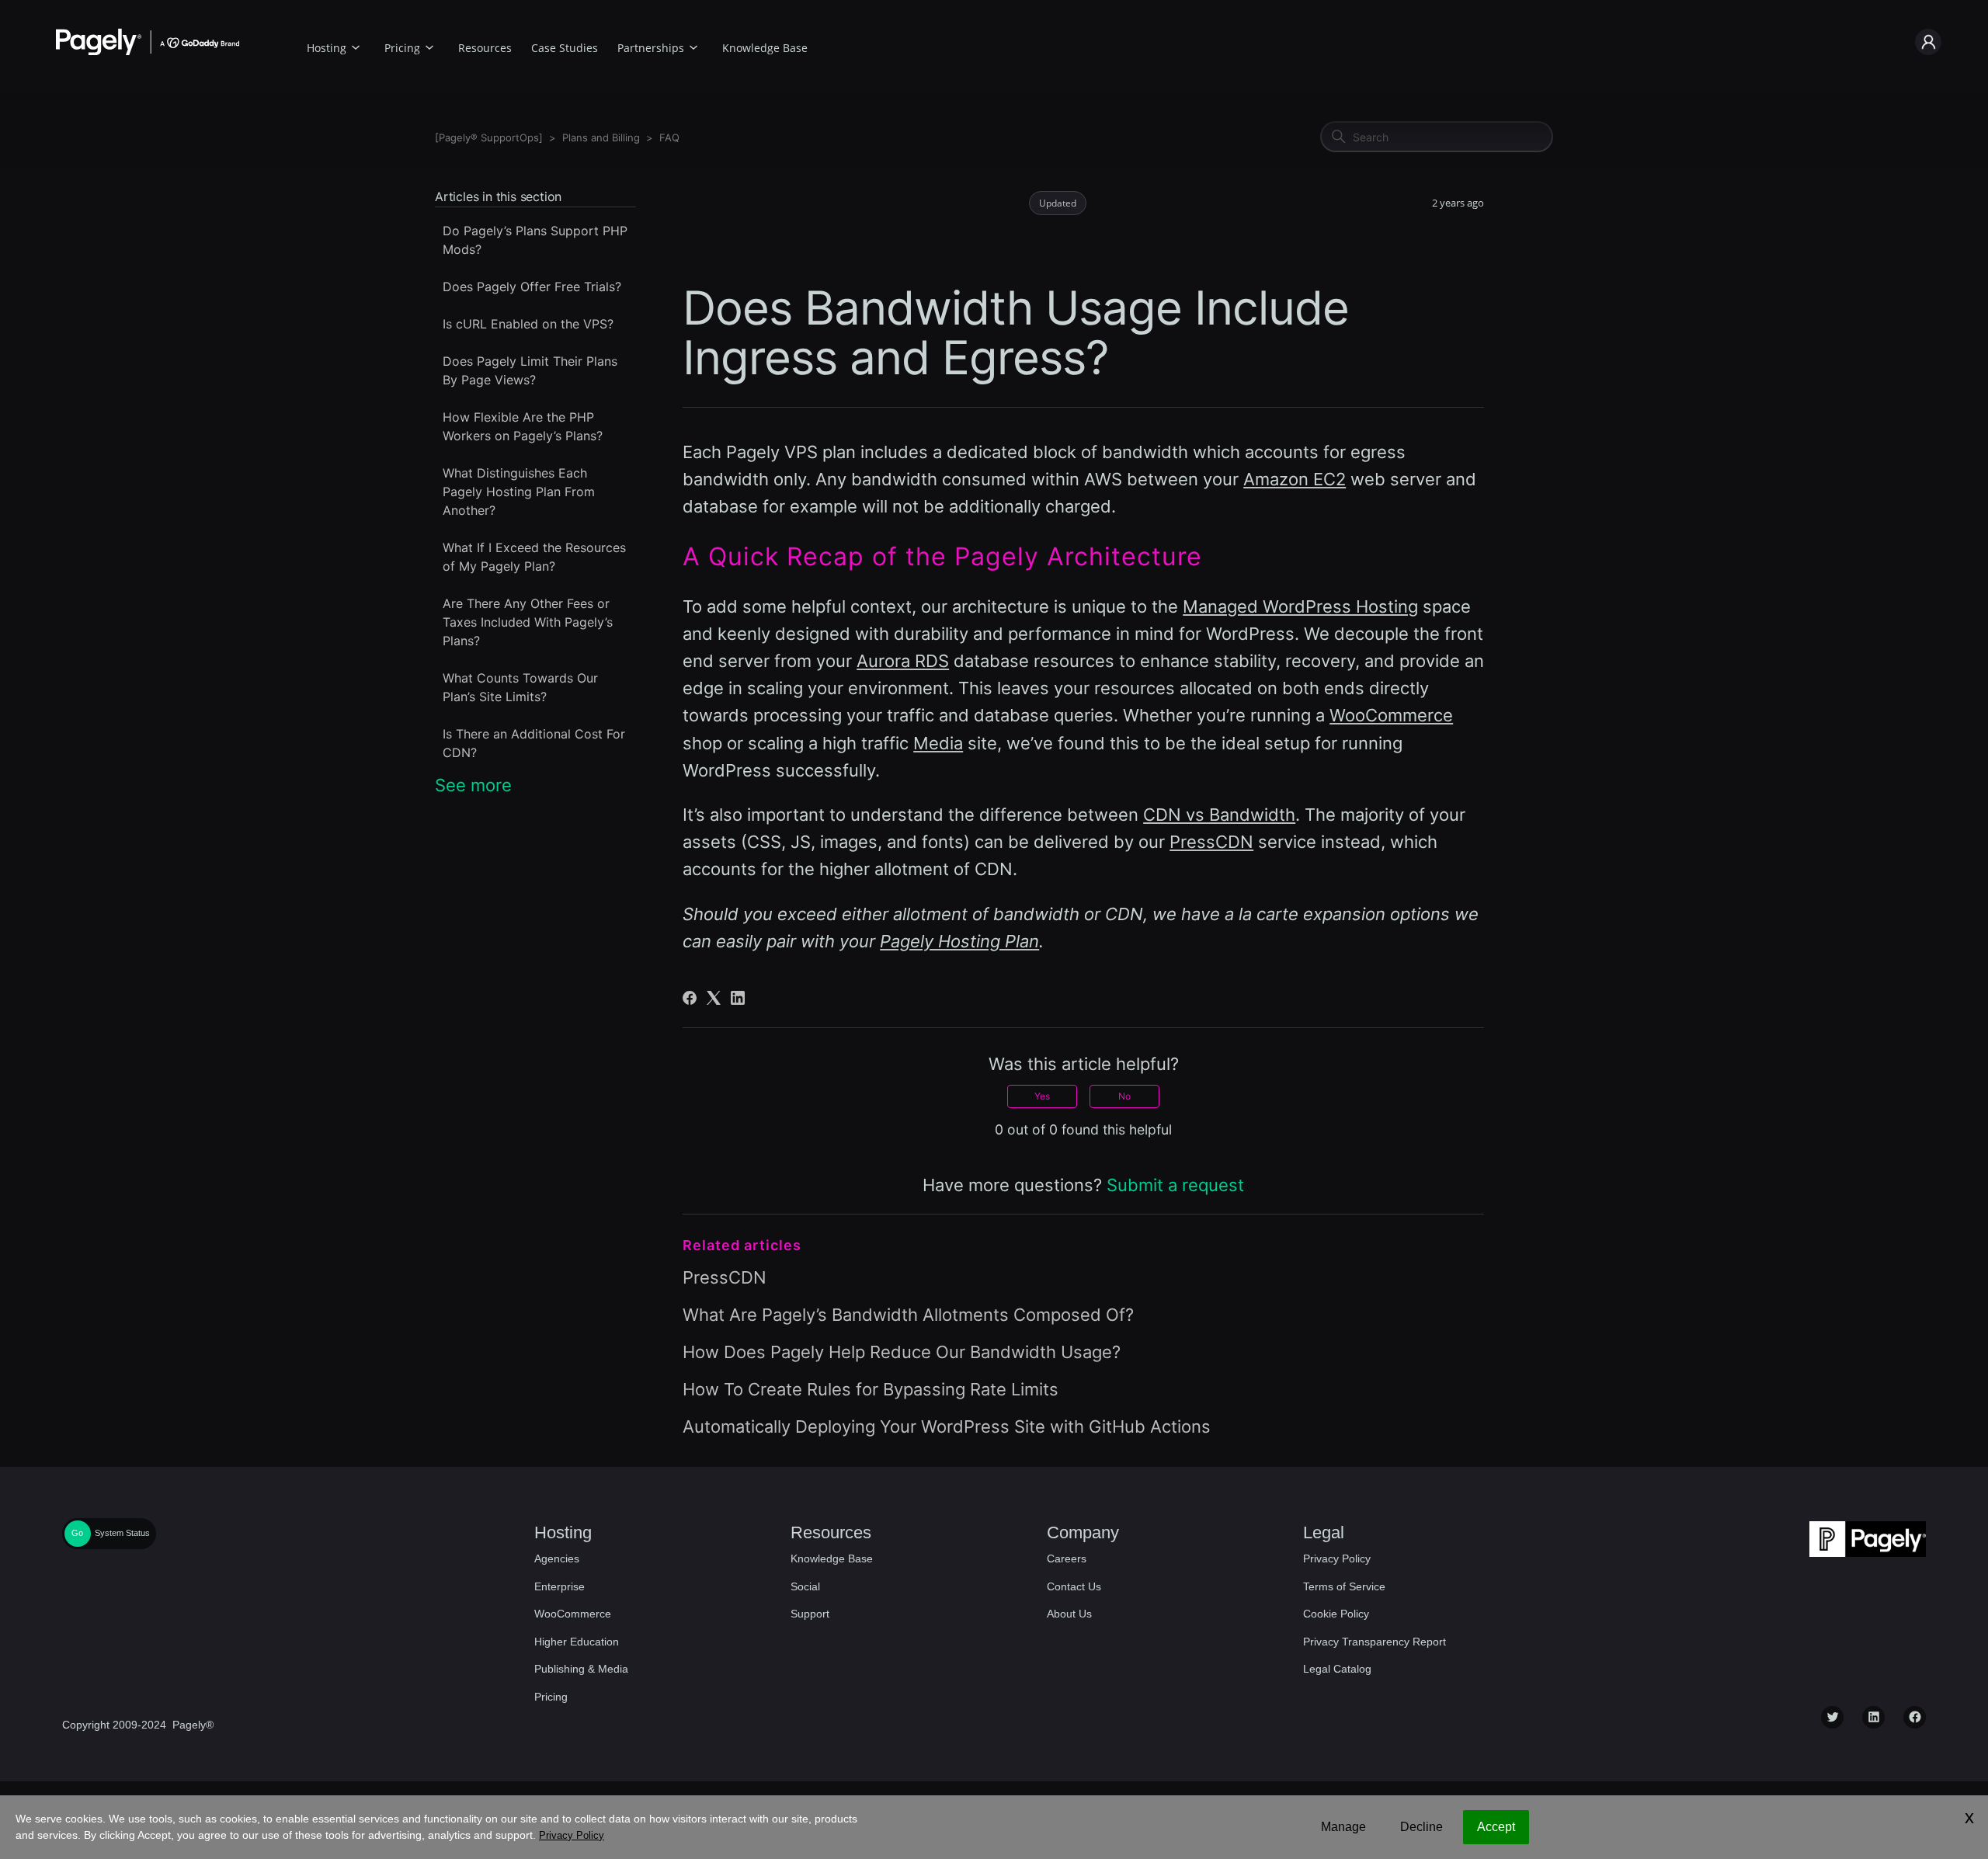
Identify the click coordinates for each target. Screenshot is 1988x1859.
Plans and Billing (601, 137)
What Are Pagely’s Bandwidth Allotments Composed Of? (908, 1315)
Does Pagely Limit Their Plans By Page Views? (530, 370)
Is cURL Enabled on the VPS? (528, 324)
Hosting (327, 48)
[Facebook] (690, 998)
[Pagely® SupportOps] (489, 137)
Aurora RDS (903, 661)
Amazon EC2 (1295, 479)
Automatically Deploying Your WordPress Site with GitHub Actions (947, 1426)
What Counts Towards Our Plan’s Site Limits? (520, 687)
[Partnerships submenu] (693, 45)
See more (473, 785)
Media (938, 743)
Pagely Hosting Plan (959, 941)
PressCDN (1211, 842)
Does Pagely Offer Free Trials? (532, 287)
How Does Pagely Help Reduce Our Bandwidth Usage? (902, 1352)
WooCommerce (1391, 715)
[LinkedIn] (738, 998)
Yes (1042, 1096)
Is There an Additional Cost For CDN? (534, 743)
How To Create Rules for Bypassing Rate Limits (871, 1389)
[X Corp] (714, 998)
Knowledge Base (765, 48)
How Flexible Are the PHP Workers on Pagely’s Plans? (523, 426)
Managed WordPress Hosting (1300, 606)
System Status (122, 1533)
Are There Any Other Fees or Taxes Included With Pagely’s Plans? (528, 622)
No (1124, 1096)
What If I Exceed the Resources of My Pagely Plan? (534, 557)
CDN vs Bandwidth (1219, 815)
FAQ (669, 137)
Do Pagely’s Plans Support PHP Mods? (535, 240)
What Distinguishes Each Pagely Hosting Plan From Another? (519, 492)
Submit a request (1175, 1185)
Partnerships (651, 48)
